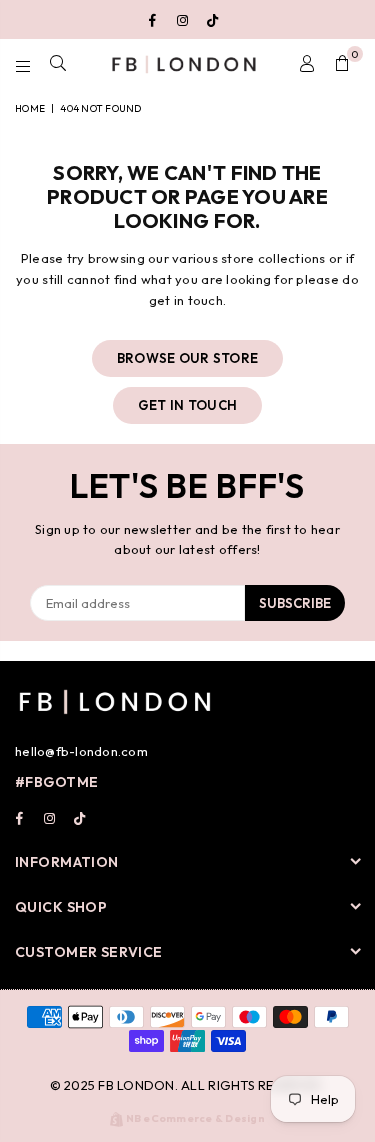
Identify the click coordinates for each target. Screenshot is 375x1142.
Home (30, 108)
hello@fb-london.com (81, 751)
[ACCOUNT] (307, 64)
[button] (342, 64)
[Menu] (23, 64)
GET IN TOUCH (187, 405)
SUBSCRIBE (295, 603)
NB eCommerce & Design (195, 1118)
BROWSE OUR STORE (187, 358)
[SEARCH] (58, 64)
